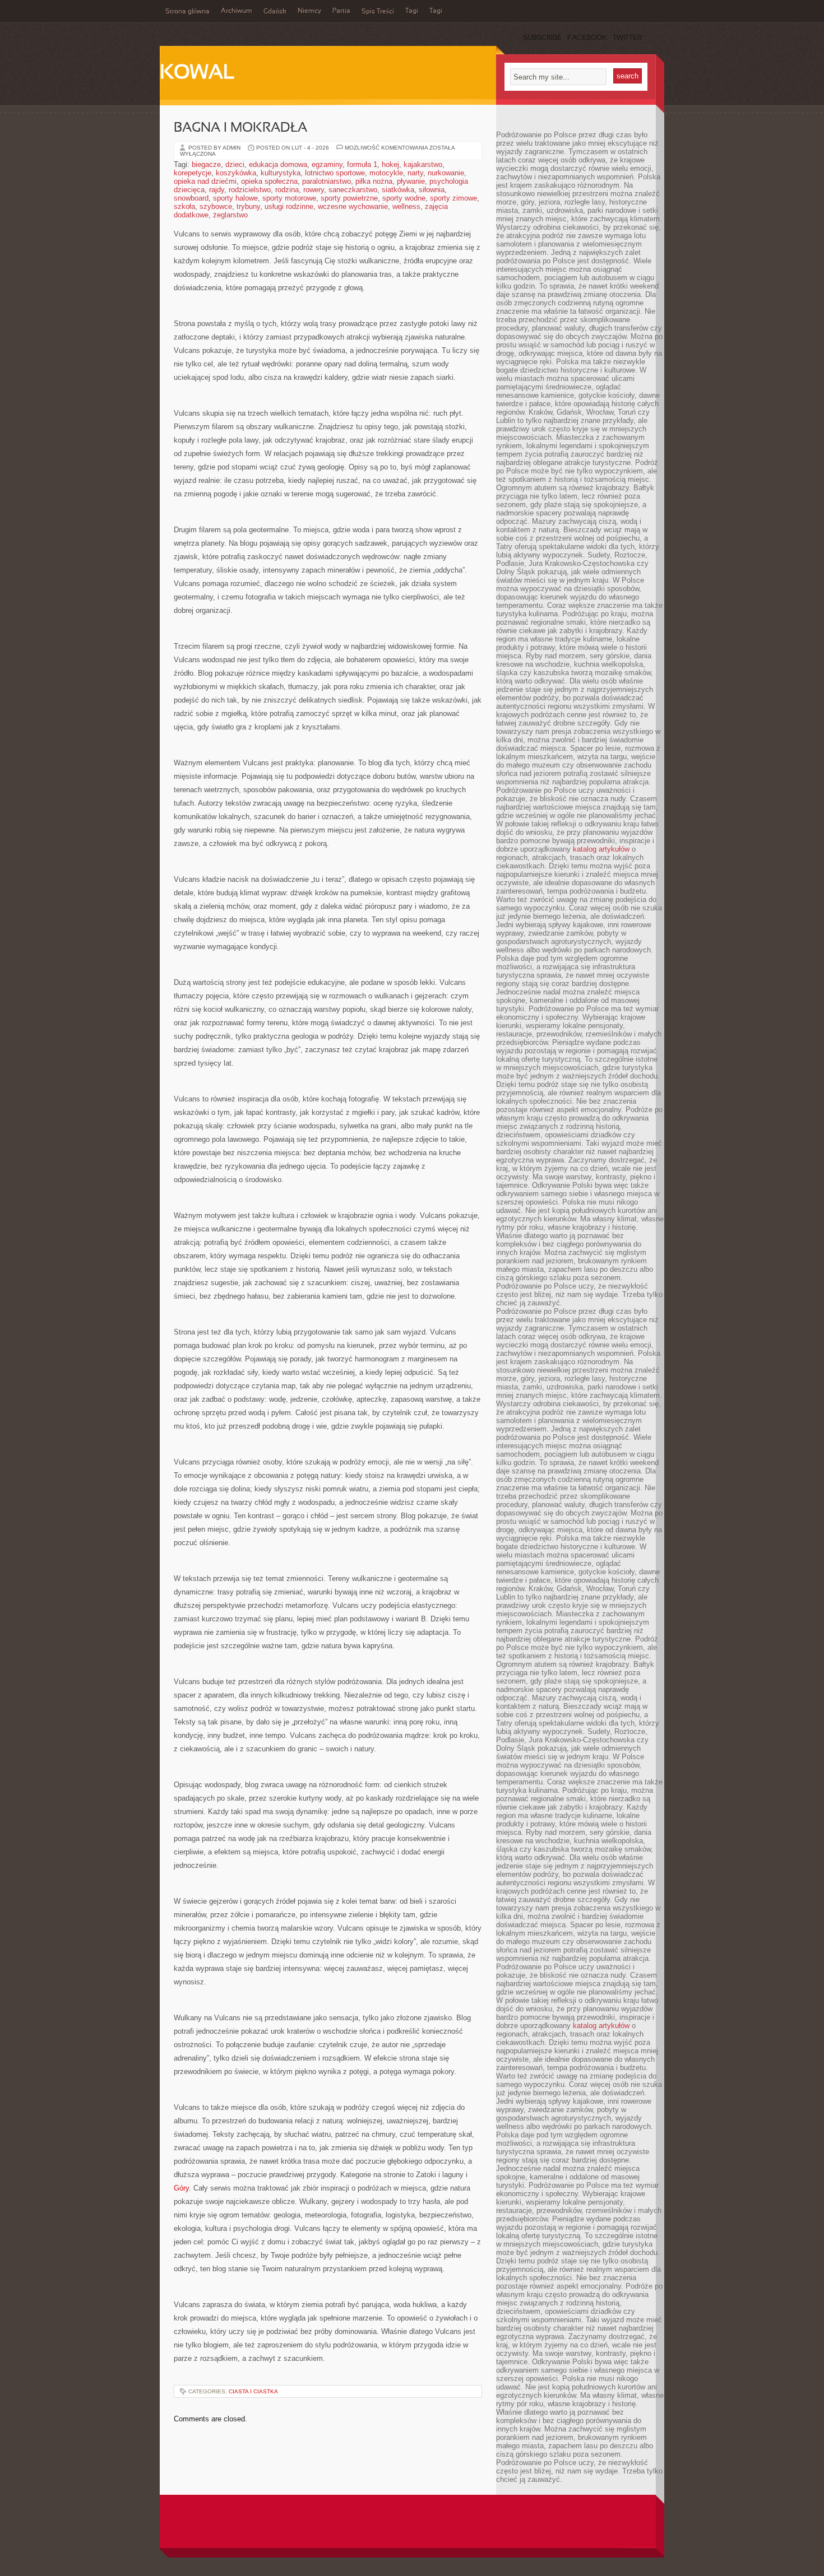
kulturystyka (281, 173)
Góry (181, 2188)
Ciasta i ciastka (253, 2391)
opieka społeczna (269, 181)
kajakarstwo (423, 164)
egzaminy (327, 164)
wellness (406, 206)
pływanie (411, 181)
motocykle (386, 173)
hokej (390, 164)
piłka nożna (374, 181)
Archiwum (237, 11)
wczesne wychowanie (353, 206)
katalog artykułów (601, 849)
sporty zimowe (453, 198)
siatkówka (398, 190)
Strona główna (188, 12)
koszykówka (236, 173)
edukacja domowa (278, 164)
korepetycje (193, 173)
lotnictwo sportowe (335, 173)
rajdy (217, 190)
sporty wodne (404, 198)
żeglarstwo (230, 215)
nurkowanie (446, 173)
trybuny (248, 206)
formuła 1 (362, 164)
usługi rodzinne (289, 206)
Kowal (197, 73)
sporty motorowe (289, 198)
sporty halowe (235, 198)
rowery (314, 190)
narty (415, 173)
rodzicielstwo (250, 190)
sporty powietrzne (349, 198)
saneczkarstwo (353, 190)
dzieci (235, 164)
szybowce (216, 206)
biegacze (206, 164)
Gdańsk (275, 12)
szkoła (184, 206)
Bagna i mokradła (240, 128)
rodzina (287, 190)
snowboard (191, 198)
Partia (341, 11)
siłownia (432, 190)
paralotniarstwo (327, 181)
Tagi (412, 11)
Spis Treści (378, 12)
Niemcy (309, 11)
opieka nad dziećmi (205, 181)
